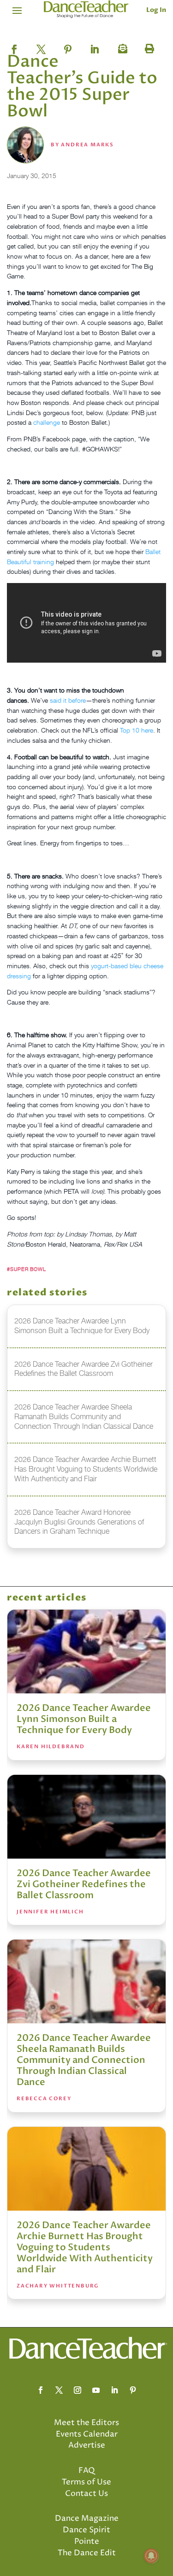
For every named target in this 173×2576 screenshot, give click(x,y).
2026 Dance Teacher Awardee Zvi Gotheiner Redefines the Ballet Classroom (84, 1884)
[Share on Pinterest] (68, 46)
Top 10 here (137, 730)
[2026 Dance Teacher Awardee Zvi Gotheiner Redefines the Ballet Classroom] (86, 1817)
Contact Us (86, 2494)
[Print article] (148, 46)
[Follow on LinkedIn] (114, 2390)
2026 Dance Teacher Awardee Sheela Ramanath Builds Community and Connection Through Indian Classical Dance (84, 2060)
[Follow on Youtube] (96, 2390)
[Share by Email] (121, 46)
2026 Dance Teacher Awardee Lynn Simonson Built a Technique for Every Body (84, 1719)
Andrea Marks (87, 145)
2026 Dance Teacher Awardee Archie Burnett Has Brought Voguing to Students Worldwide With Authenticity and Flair (85, 2247)
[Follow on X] (59, 2390)
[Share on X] (41, 46)
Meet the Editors (86, 2423)
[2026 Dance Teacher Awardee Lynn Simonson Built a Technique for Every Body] (86, 1652)
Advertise (87, 2445)
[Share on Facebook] (14, 46)
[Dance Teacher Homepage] (86, 9)
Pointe (87, 2541)
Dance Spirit (86, 2530)
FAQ (87, 2471)
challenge (47, 422)
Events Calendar (87, 2434)
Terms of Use (86, 2482)
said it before (68, 700)
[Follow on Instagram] (78, 2390)
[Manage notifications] (151, 2556)
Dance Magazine (87, 2518)
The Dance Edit (87, 2553)
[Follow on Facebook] (41, 2390)
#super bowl (27, 1269)
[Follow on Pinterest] (133, 2390)
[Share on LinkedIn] (95, 46)
